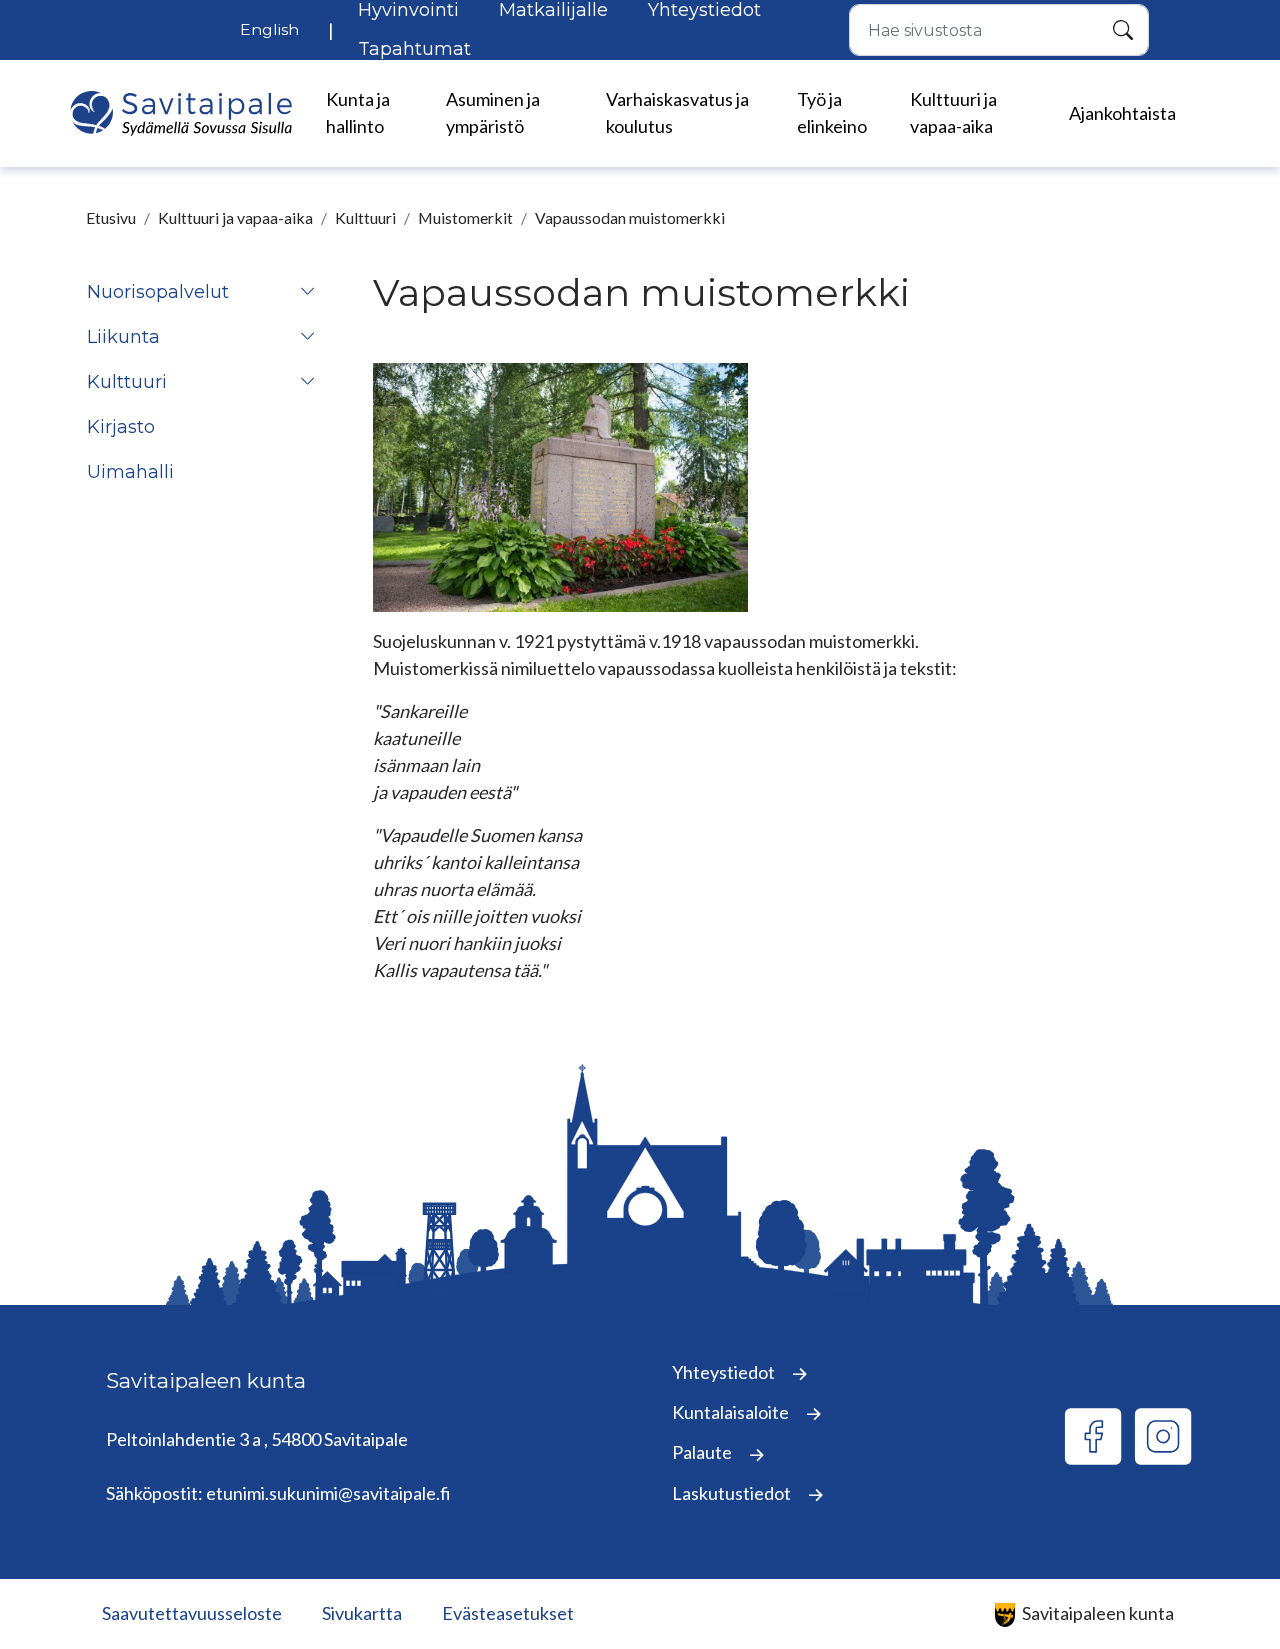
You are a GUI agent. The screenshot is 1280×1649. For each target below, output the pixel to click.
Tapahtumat (414, 49)
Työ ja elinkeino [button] (832, 112)
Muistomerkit (465, 217)
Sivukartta (362, 1613)
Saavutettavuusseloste (192, 1613)
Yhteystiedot (725, 1372)
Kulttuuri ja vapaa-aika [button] (953, 112)
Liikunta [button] (123, 337)
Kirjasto (121, 427)
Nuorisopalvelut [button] (158, 292)
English (269, 29)
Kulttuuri (365, 217)
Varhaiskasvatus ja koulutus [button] (677, 112)
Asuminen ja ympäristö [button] (493, 112)
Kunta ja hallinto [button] (358, 112)
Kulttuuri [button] (127, 382)
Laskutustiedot (733, 1493)
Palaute (703, 1452)
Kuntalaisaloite (732, 1412)
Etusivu (111, 217)
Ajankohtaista (1122, 113)
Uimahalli (130, 472)
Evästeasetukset (508, 1613)
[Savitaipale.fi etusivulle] (181, 113)
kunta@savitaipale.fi (185, 1466)
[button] (308, 292)
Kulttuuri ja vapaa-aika (235, 217)
